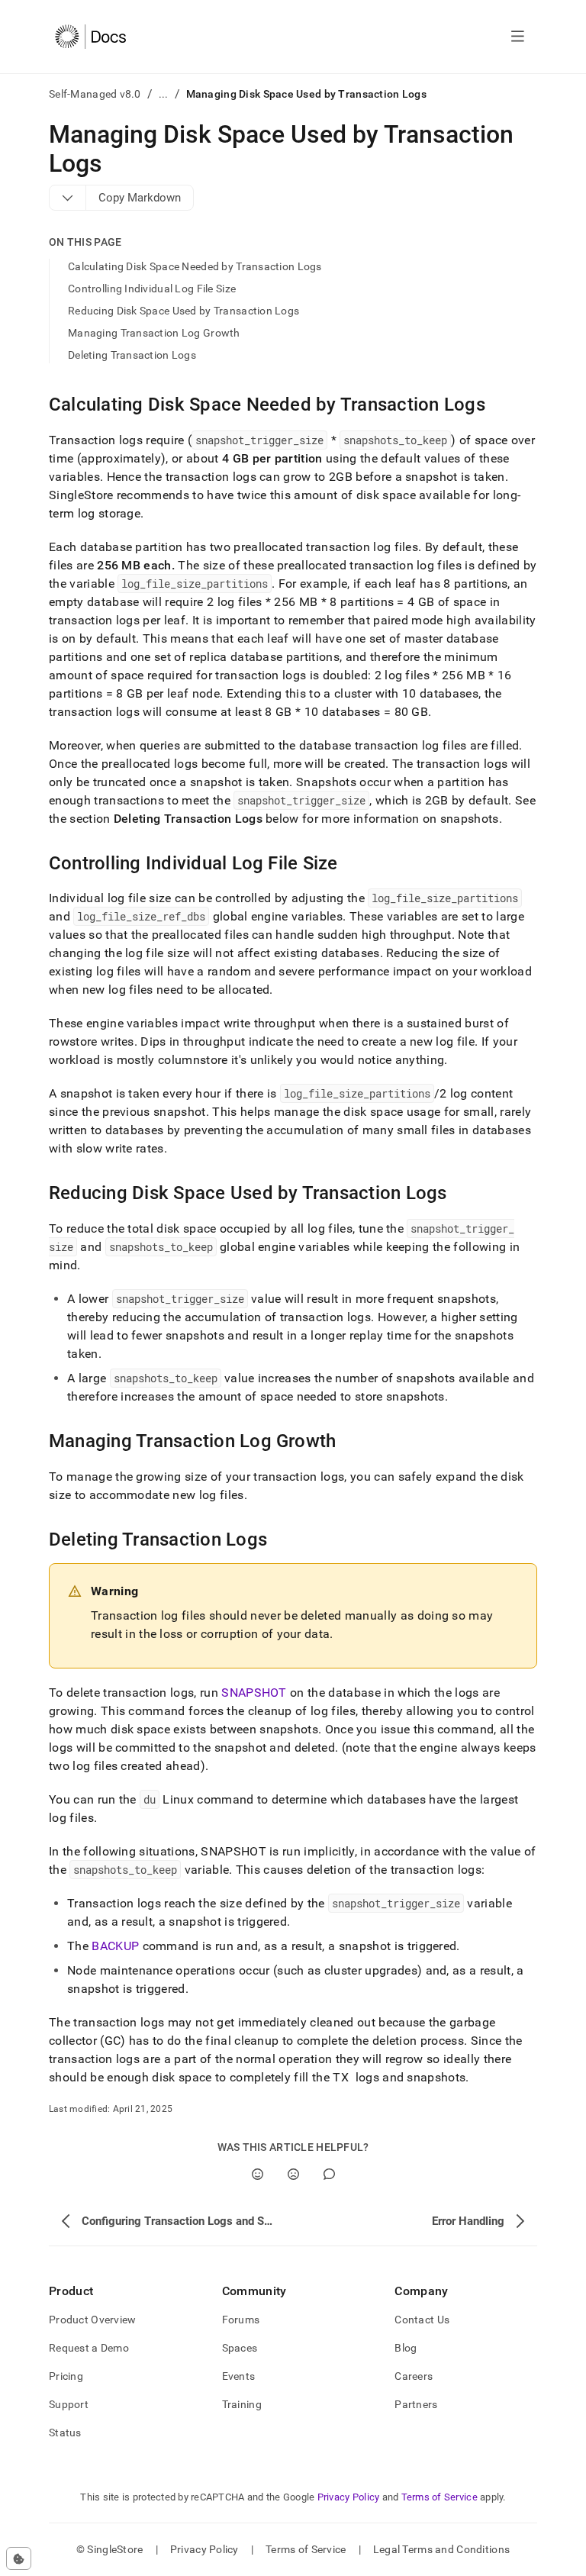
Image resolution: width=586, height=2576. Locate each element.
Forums (241, 2320)
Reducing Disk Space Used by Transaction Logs (184, 311)
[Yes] (258, 2174)
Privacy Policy (349, 2497)
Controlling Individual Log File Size (152, 289)
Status (65, 2433)
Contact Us (422, 2320)
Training (242, 2404)
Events (239, 2376)
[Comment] (329, 2174)
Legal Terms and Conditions (441, 2549)
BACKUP (115, 1946)
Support (69, 2404)
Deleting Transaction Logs (132, 355)
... (164, 94)
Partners (416, 2404)
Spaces (240, 2348)
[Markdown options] (68, 198)
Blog (406, 2348)
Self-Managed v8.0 (95, 94)
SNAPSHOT (254, 1693)
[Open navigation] (518, 37)
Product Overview (92, 2320)
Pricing (66, 2376)
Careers (414, 2376)
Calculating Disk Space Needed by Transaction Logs (195, 266)
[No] (293, 2174)
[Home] (90, 37)
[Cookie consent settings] (19, 2558)
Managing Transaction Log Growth (154, 333)
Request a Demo (89, 2348)
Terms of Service (439, 2497)
